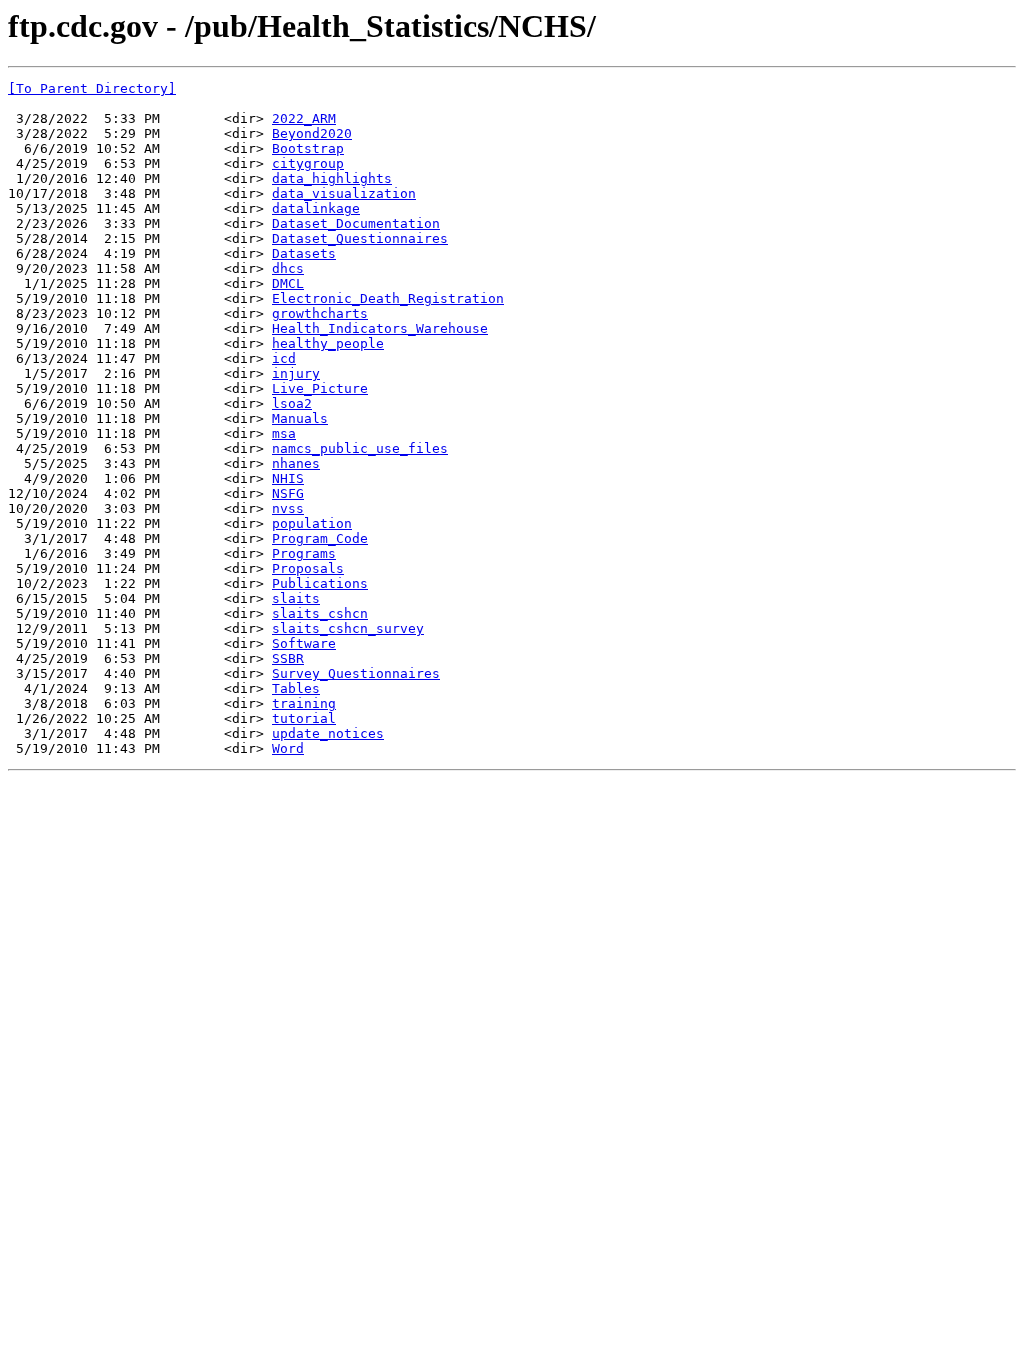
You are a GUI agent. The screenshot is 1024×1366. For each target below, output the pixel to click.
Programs (304, 553)
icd (284, 358)
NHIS (288, 478)
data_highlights (332, 178)
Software (304, 643)
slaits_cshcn (320, 613)
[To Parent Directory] (92, 88)
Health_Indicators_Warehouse (380, 328)
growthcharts (320, 313)
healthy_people (328, 343)
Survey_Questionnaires (356, 673)
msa (284, 433)
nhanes (296, 463)
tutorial (304, 718)
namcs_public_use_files (360, 448)
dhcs (288, 268)
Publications (320, 583)
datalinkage (316, 208)
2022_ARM (304, 118)
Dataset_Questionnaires (360, 238)
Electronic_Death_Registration (388, 298)
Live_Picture (320, 388)
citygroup (308, 163)
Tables (296, 688)
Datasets (304, 253)
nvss (288, 508)
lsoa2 (292, 403)
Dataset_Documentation (356, 223)
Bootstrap (308, 148)
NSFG (288, 493)
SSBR (288, 658)
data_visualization (344, 193)
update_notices (328, 733)
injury (296, 373)
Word (288, 748)
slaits (296, 598)
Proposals (308, 568)
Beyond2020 (312, 133)
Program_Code (320, 538)
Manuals (300, 418)
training (304, 703)
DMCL (288, 283)
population (312, 523)
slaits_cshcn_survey (348, 628)
